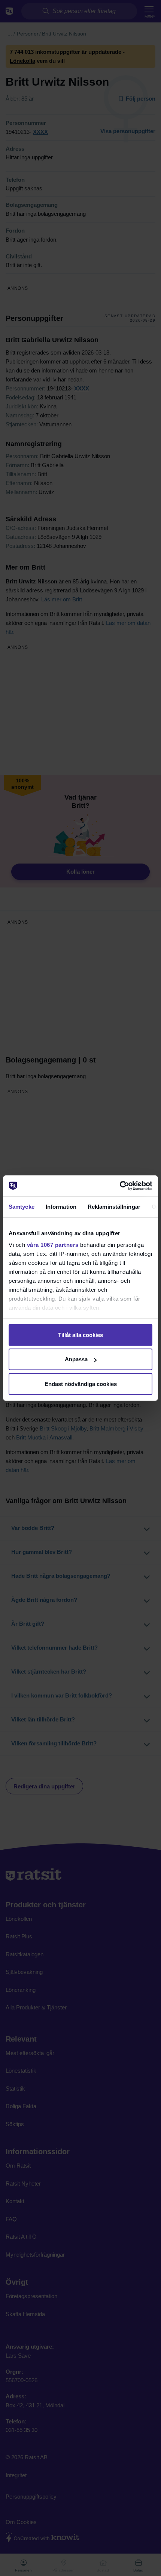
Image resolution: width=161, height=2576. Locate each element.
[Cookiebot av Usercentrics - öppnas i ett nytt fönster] (120, 1186)
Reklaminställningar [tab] (114, 1206)
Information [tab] (61, 1206)
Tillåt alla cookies (80, 1335)
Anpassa (76, 1359)
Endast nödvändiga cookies (81, 1384)
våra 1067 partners (53, 1245)
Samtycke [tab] (22, 1206)
